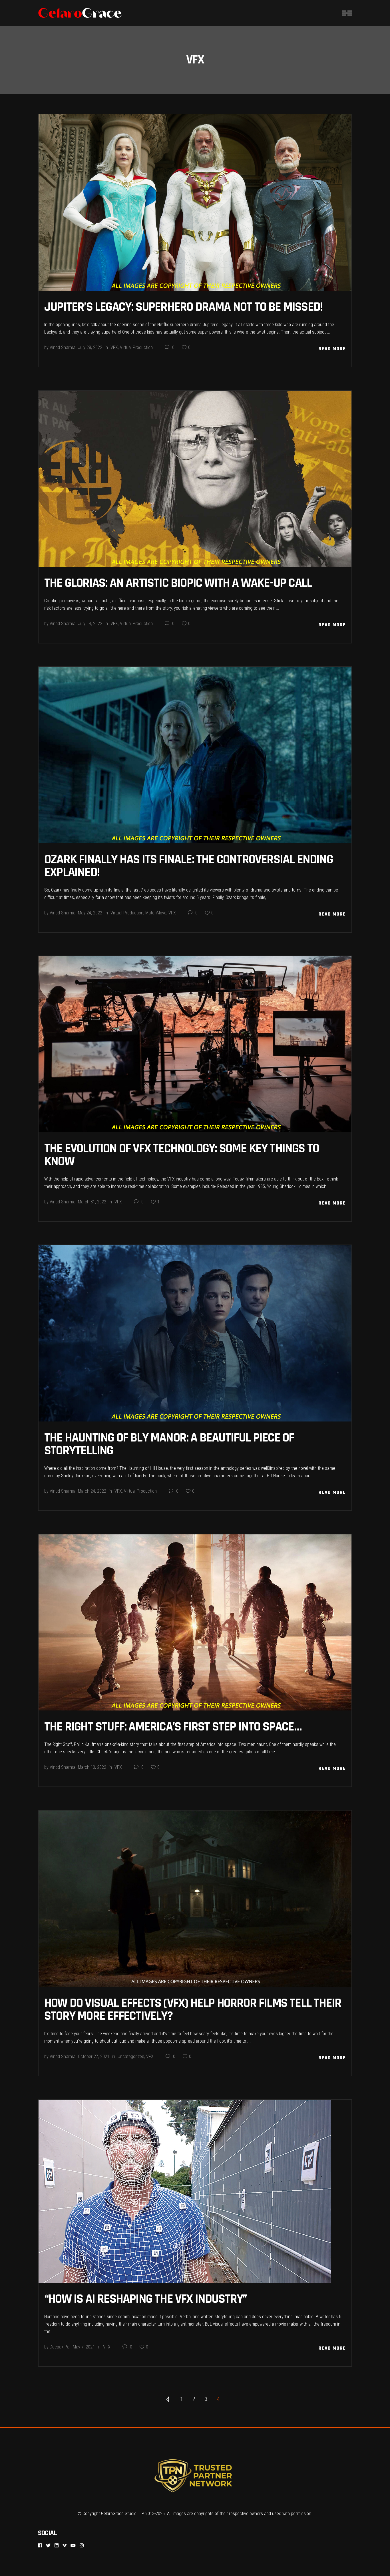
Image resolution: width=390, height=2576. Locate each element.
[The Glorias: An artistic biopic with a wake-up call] (195, 479)
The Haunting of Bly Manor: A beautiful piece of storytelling (169, 1444)
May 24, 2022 (90, 913)
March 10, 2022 (92, 1767)
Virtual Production (136, 347)
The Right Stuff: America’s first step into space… (173, 1727)
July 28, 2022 (90, 347)
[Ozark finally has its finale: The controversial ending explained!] (195, 755)
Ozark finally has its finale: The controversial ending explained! (189, 866)
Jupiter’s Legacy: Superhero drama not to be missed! (183, 307)
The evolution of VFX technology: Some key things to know (182, 1155)
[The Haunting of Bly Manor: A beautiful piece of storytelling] (195, 1333)
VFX (114, 347)
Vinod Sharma (63, 347)
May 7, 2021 (84, 2347)
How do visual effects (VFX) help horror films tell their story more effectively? (193, 2010)
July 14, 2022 (90, 624)
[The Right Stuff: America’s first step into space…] (195, 1623)
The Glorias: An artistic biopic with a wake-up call (178, 583)
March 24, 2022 (92, 1491)
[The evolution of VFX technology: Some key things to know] (195, 1044)
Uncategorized (131, 2056)
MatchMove (156, 913)
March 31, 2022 (92, 1202)
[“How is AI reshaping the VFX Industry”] (185, 2191)
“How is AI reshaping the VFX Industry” (146, 2299)
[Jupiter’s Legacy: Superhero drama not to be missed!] (195, 203)
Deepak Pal (60, 2347)
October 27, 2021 (94, 2056)
